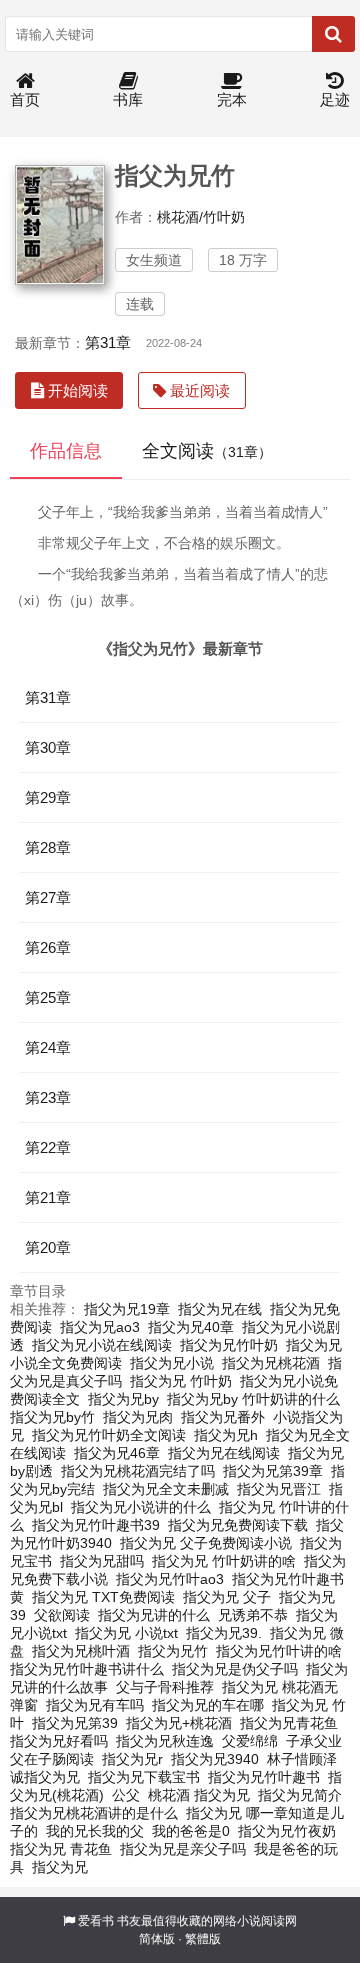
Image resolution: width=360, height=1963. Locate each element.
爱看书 (96, 1921)
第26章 (48, 947)
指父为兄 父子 (227, 1597)
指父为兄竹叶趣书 (264, 1777)
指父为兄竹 (173, 1651)
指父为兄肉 (138, 1417)
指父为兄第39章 (273, 1471)
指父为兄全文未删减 (166, 1489)
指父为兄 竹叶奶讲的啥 (224, 1561)
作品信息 (66, 451)
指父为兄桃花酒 (271, 1363)
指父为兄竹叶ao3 (170, 1579)
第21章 (48, 1197)
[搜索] (333, 34)
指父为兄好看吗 (59, 1741)
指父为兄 (60, 1867)
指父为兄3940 (215, 1759)
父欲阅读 (62, 1615)
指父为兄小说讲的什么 (141, 1507)
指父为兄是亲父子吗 (183, 1849)
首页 (25, 99)
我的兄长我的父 (95, 1831)
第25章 (48, 997)
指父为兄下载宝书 (144, 1777)
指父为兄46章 (117, 1453)
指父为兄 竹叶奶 (181, 1381)
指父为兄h (226, 1435)
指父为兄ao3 (100, 1327)
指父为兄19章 (127, 1309)
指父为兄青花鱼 (289, 1723)
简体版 (157, 1939)
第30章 (48, 747)
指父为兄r (132, 1759)
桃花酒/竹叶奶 (201, 217)
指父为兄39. (224, 1633)
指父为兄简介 (300, 1795)
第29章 (48, 797)
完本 (232, 99)
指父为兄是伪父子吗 (235, 1669)
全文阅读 (207, 451)
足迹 (335, 99)
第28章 (48, 847)
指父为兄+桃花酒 (179, 1723)
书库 (128, 99)
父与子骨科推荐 (165, 1687)
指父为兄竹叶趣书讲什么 (87, 1669)
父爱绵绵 (250, 1741)
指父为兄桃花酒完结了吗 (138, 1471)
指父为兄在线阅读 (224, 1453)
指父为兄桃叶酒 (81, 1651)
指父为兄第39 (75, 1723)
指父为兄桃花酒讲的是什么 (94, 1813)
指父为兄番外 (223, 1417)
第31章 (108, 342)
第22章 (48, 1147)
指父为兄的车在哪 (208, 1705)
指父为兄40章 (191, 1327)
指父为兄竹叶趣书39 (96, 1525)
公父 (126, 1795)
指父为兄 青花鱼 (61, 1849)
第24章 (48, 1047)
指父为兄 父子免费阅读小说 (206, 1543)
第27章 (48, 897)
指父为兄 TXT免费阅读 (103, 1597)
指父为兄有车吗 (95, 1705)
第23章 (48, 1097)
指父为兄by (123, 1399)
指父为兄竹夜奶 (287, 1831)
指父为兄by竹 (52, 1417)
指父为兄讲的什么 (154, 1615)
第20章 (48, 1247)
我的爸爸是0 (191, 1831)
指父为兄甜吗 (102, 1561)
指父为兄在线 (220, 1309)
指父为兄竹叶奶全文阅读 (109, 1435)
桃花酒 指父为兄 (199, 1795)
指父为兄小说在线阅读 (102, 1345)
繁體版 (203, 1939)
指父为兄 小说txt (126, 1633)
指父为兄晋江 (279, 1489)
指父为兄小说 (172, 1363)
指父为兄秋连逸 (165, 1741)
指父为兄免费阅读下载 (238, 1525)
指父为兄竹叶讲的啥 (279, 1651)
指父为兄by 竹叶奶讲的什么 (253, 1399)
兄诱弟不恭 (253, 1615)
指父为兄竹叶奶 (229, 1345)
